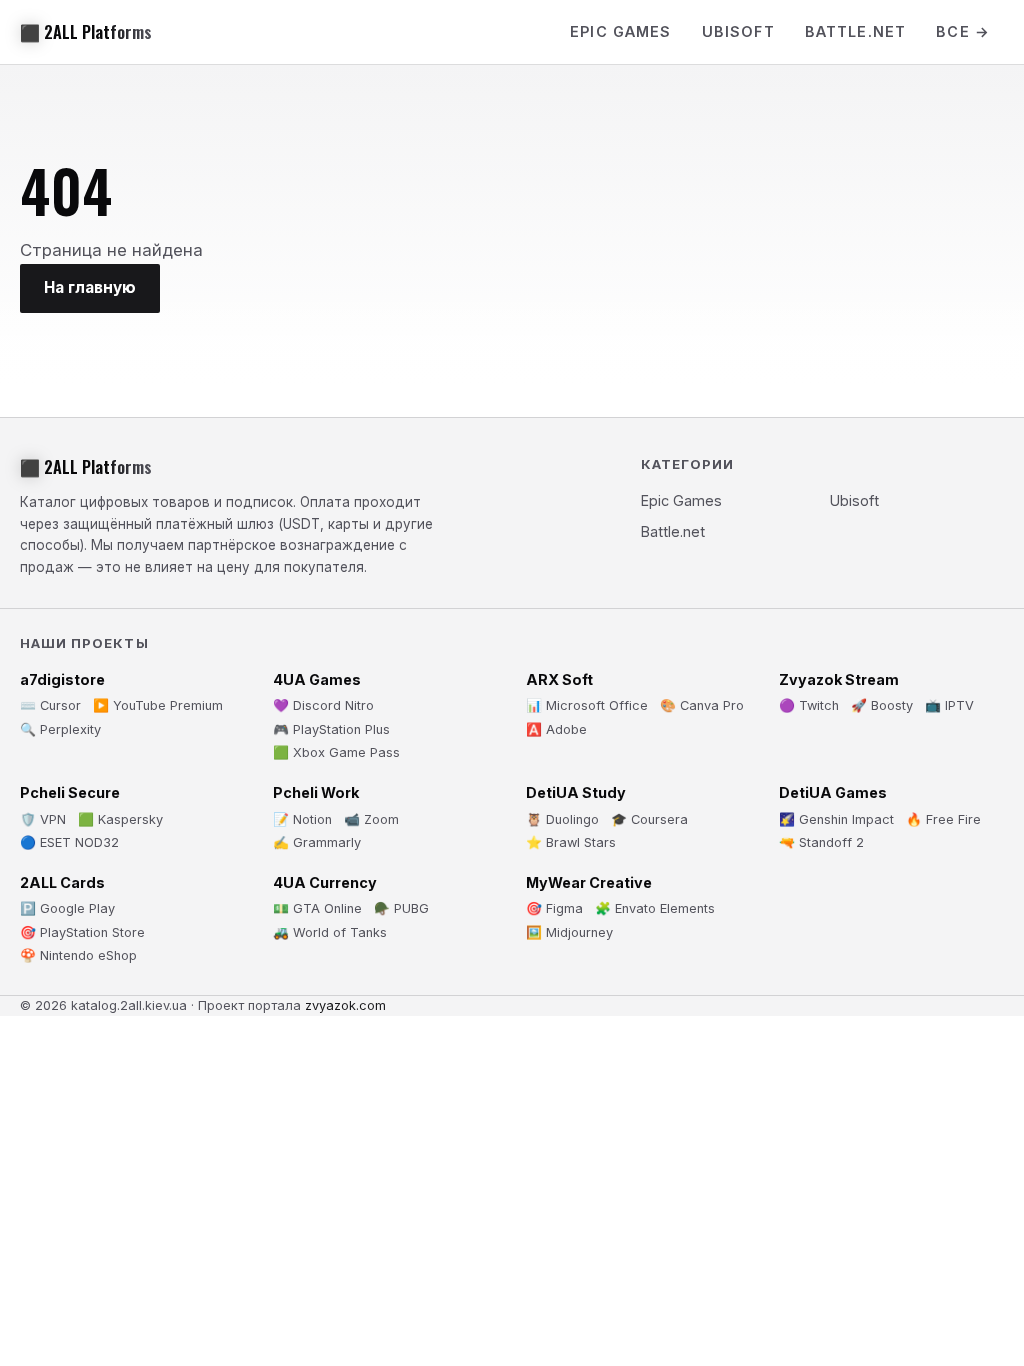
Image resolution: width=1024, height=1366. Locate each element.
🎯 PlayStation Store (82, 932)
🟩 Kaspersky (120, 819)
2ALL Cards (62, 882)
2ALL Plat (86, 32)
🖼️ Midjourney (569, 932)
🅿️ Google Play (67, 908)
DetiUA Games (833, 792)
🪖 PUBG (401, 908)
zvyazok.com (345, 1005)
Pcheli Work (316, 792)
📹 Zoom (371, 819)
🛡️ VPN (43, 819)
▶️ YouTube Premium (158, 705)
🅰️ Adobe (556, 729)
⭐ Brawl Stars (571, 842)
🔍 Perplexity (60, 729)
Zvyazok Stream (839, 679)
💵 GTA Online (317, 908)
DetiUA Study (576, 792)
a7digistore (62, 679)
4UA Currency (325, 882)
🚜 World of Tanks (330, 932)
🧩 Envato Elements (655, 908)
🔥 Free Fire (943, 819)
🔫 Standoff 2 (821, 842)
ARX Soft (559, 679)
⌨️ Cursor (50, 705)
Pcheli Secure (70, 792)
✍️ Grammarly (317, 842)
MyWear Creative (589, 882)
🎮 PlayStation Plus (331, 729)
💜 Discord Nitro (323, 705)
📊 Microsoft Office (587, 705)
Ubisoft (738, 31)
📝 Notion (302, 819)
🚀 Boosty (882, 705)
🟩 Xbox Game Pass (336, 752)
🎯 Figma (554, 908)
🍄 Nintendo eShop (78, 955)
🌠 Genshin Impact (836, 819)
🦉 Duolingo (562, 819)
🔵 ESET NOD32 (69, 842)
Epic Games (621, 31)
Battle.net (856, 31)
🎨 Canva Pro (702, 705)
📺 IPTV (949, 705)
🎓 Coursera (649, 819)
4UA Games (317, 679)
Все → (963, 31)
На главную (90, 287)
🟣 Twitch (809, 705)
